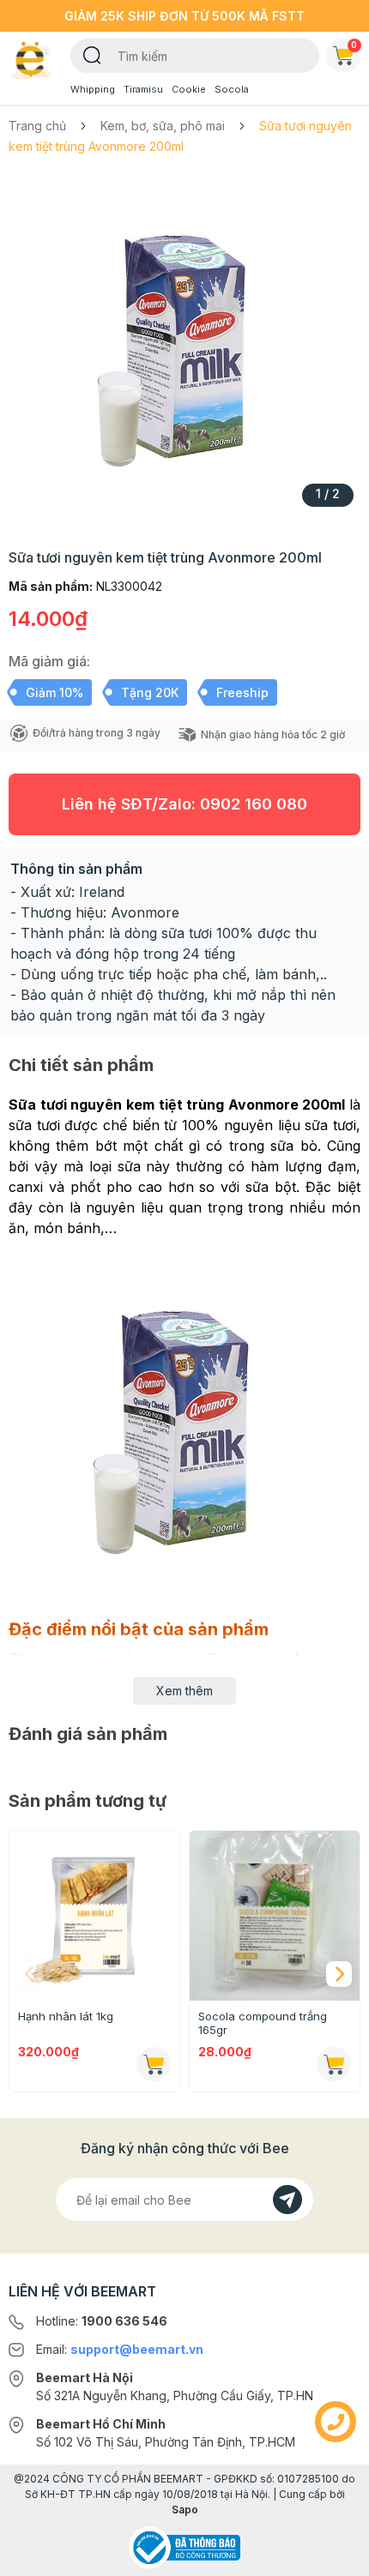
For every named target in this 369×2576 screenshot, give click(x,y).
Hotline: (102, 2321)
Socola (232, 89)
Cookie (189, 89)
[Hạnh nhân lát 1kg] (94, 1916)
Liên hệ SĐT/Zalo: (184, 804)
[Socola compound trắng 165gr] (275, 1916)
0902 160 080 (254, 804)
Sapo (185, 2510)
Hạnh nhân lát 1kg (66, 2016)
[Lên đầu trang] (336, 2555)
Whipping (93, 89)
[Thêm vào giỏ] (154, 2064)
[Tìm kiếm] (92, 54)
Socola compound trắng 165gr (263, 2023)
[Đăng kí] (287, 2200)
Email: (120, 2349)
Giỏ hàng (354, 45)
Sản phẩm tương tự (88, 1801)
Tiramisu (143, 89)
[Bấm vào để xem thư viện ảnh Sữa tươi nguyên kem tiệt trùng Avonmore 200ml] (184, 346)
